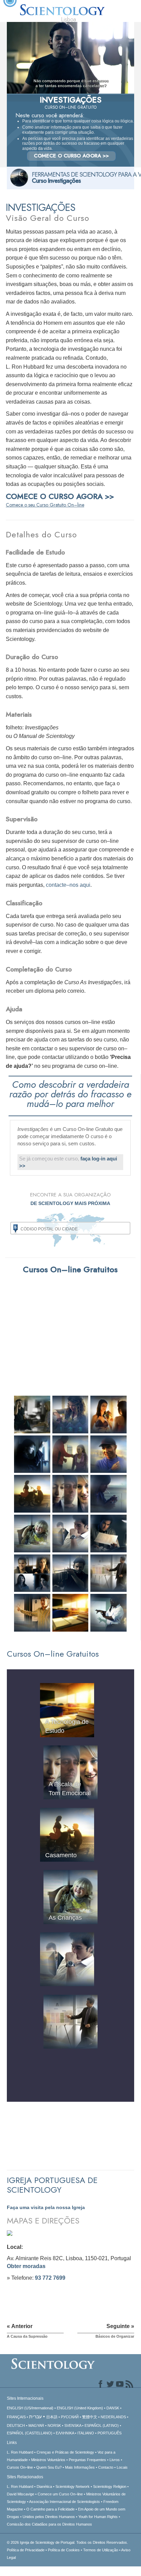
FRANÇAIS (16, 2417)
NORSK (54, 2425)
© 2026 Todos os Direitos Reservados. (67, 2542)
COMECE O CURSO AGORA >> (71, 156)
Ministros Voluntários (48, 2460)
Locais (122, 2467)
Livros (115, 2460)
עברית (35, 2417)
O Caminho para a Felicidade (50, 2509)
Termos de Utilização (101, 2550)
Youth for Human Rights (98, 2517)
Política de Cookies (64, 2550)
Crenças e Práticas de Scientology (65, 2452)
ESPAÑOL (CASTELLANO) (30, 2433)
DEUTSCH (16, 2425)
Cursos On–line (20, 2467)
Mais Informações (80, 2467)
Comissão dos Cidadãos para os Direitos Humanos (49, 2524)
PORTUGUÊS (110, 2433)
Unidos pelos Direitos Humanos (49, 2517)
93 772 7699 (50, 2278)
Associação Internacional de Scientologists (65, 2502)
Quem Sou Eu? (49, 2467)
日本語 (52, 2417)
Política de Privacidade (26, 2550)
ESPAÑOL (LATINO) (102, 2425)
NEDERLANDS (113, 2417)
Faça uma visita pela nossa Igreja (46, 2207)
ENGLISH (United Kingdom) (80, 2408)
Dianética (44, 2486)
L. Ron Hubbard (20, 2452)
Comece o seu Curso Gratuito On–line (45, 505)
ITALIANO (86, 2433)
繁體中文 (90, 2417)
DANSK (113, 2408)
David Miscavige (21, 2494)
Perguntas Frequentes (87, 2460)
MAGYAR (36, 2425)
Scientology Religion (110, 2486)
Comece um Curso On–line (60, 2494)
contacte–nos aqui (68, 885)
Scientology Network (73, 2486)
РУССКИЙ (70, 2417)
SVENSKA (73, 2425)
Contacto (106, 2467)
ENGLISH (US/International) (30, 2408)
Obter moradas (26, 2266)
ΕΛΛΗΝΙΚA (65, 2433)
